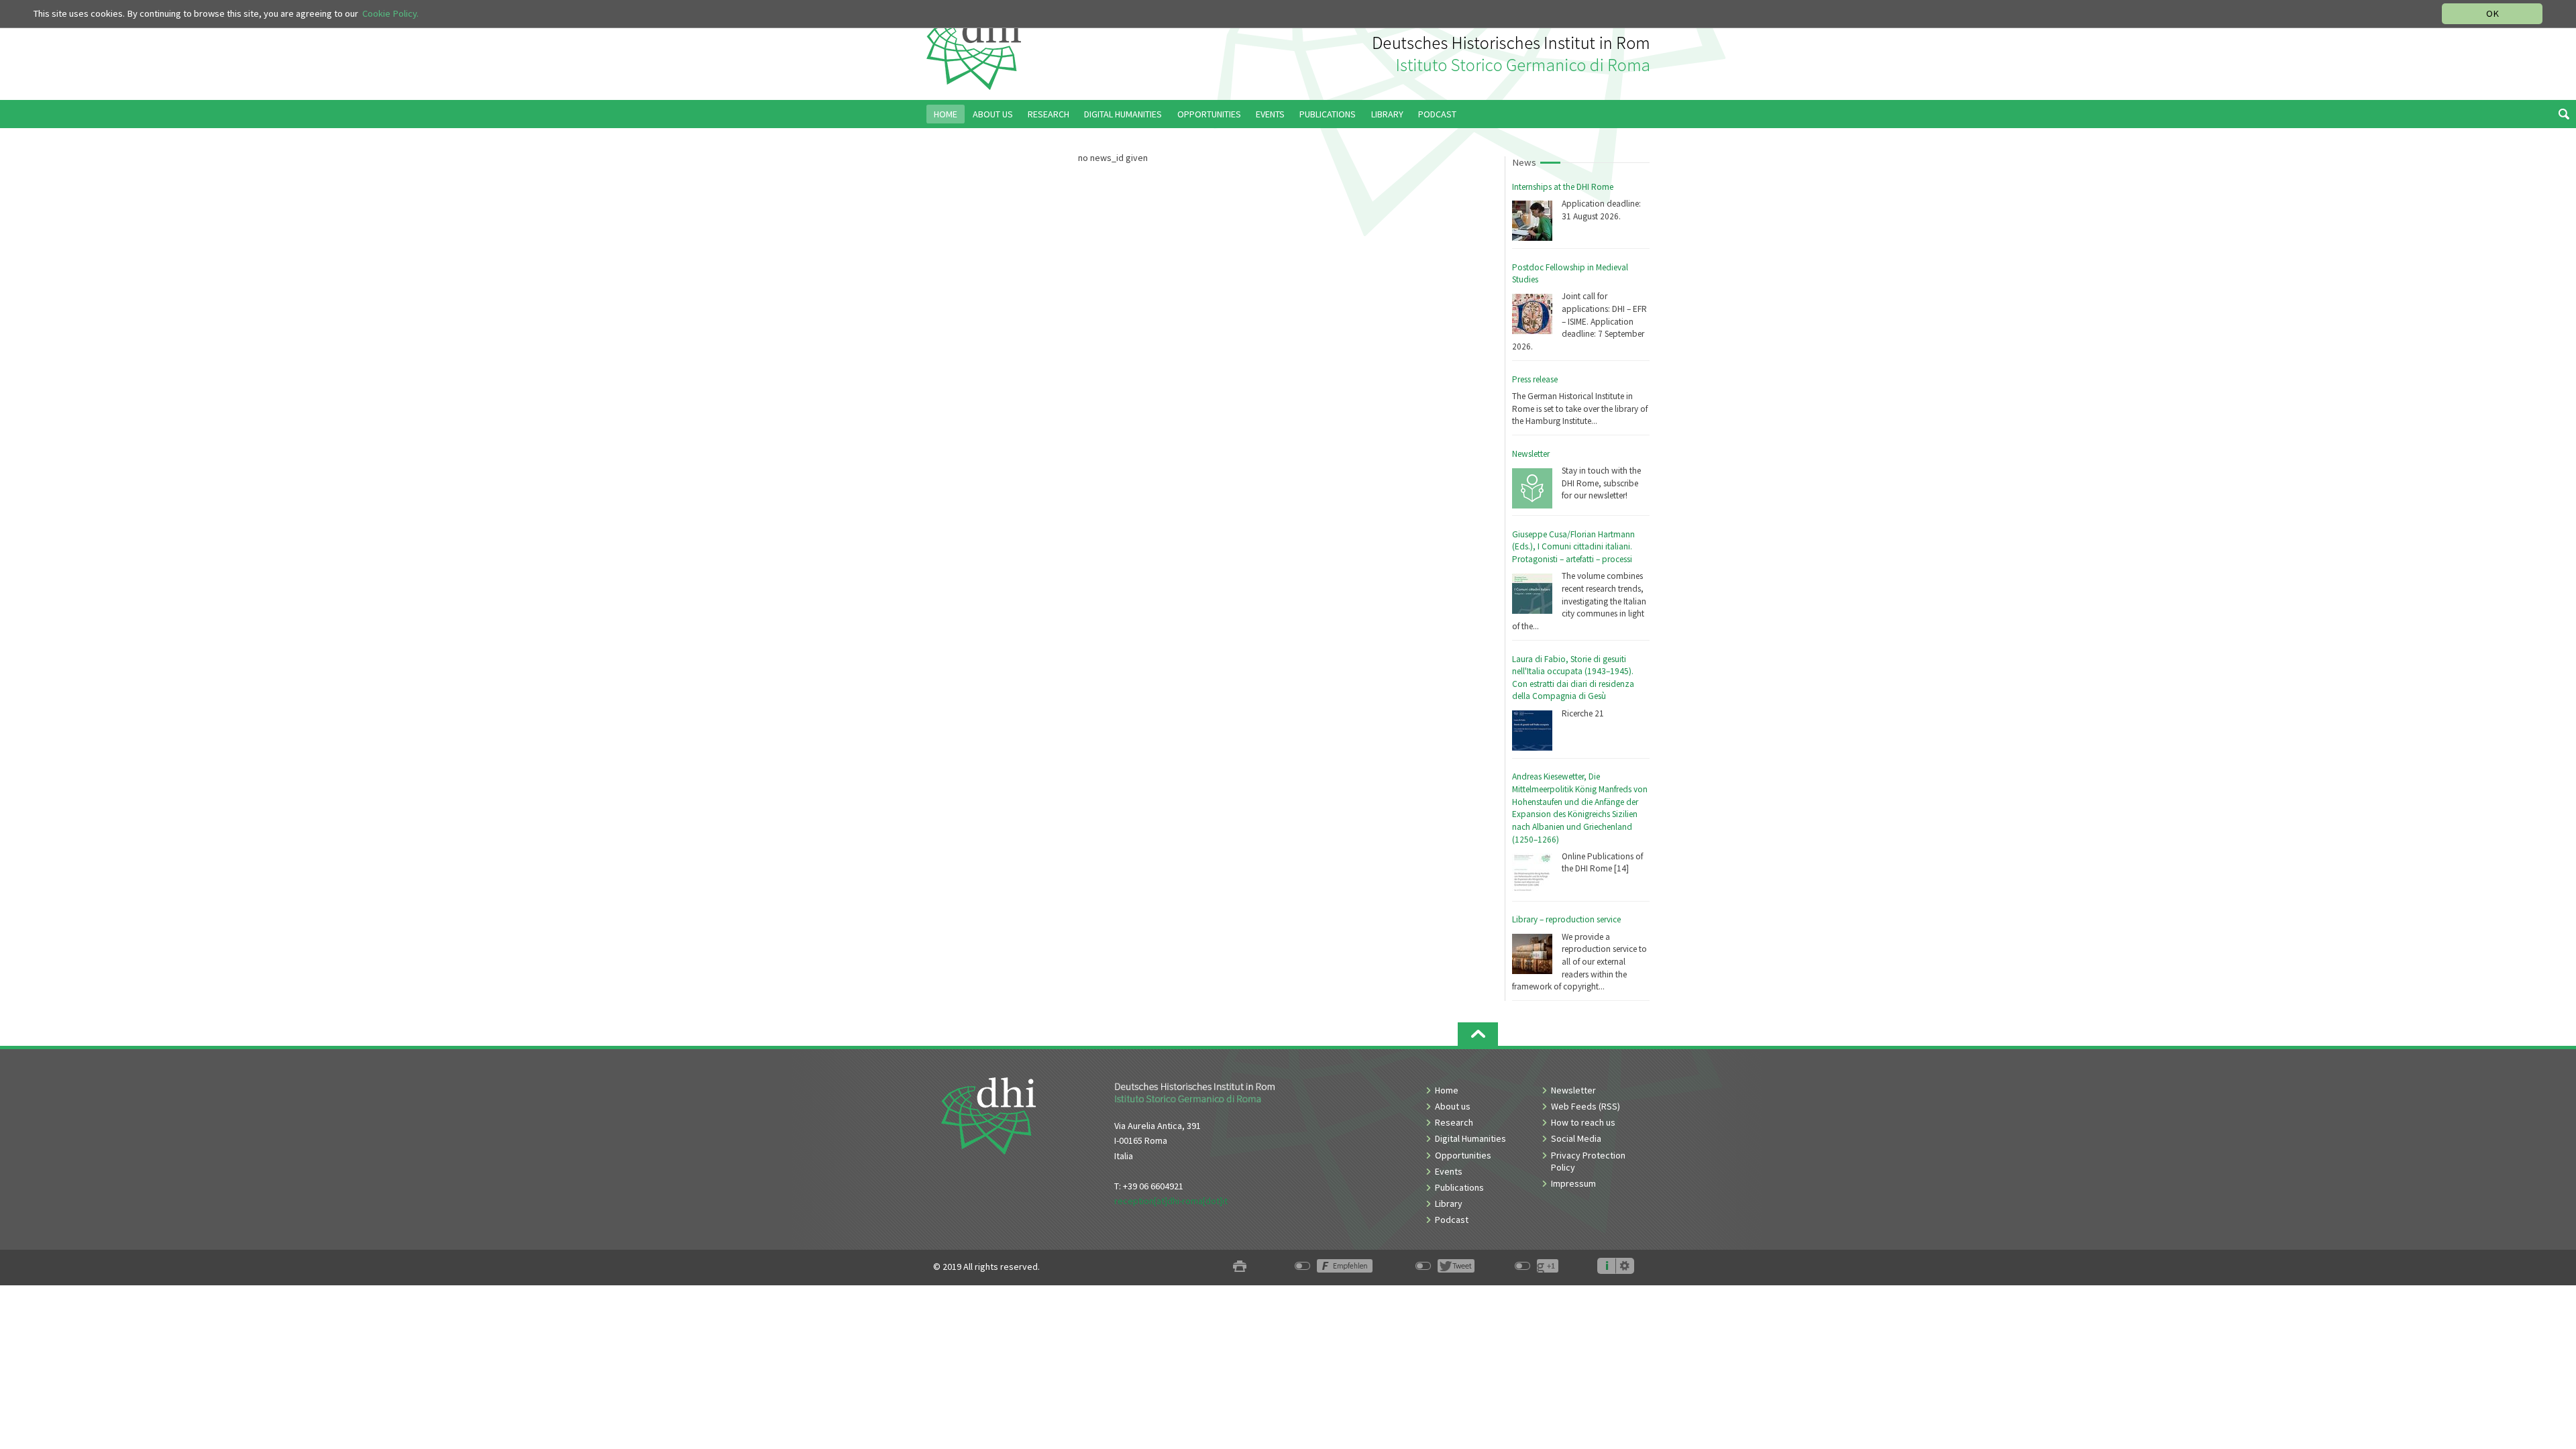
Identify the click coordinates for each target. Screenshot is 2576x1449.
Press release (1535, 379)
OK (2492, 13)
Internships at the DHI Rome (1563, 187)
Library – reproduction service (1566, 919)
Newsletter (1531, 454)
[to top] (1478, 1034)
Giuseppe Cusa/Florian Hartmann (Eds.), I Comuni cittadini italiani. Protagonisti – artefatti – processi (1573, 547)
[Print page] (1240, 1267)
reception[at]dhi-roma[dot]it (1171, 1201)
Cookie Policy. (390, 13)
